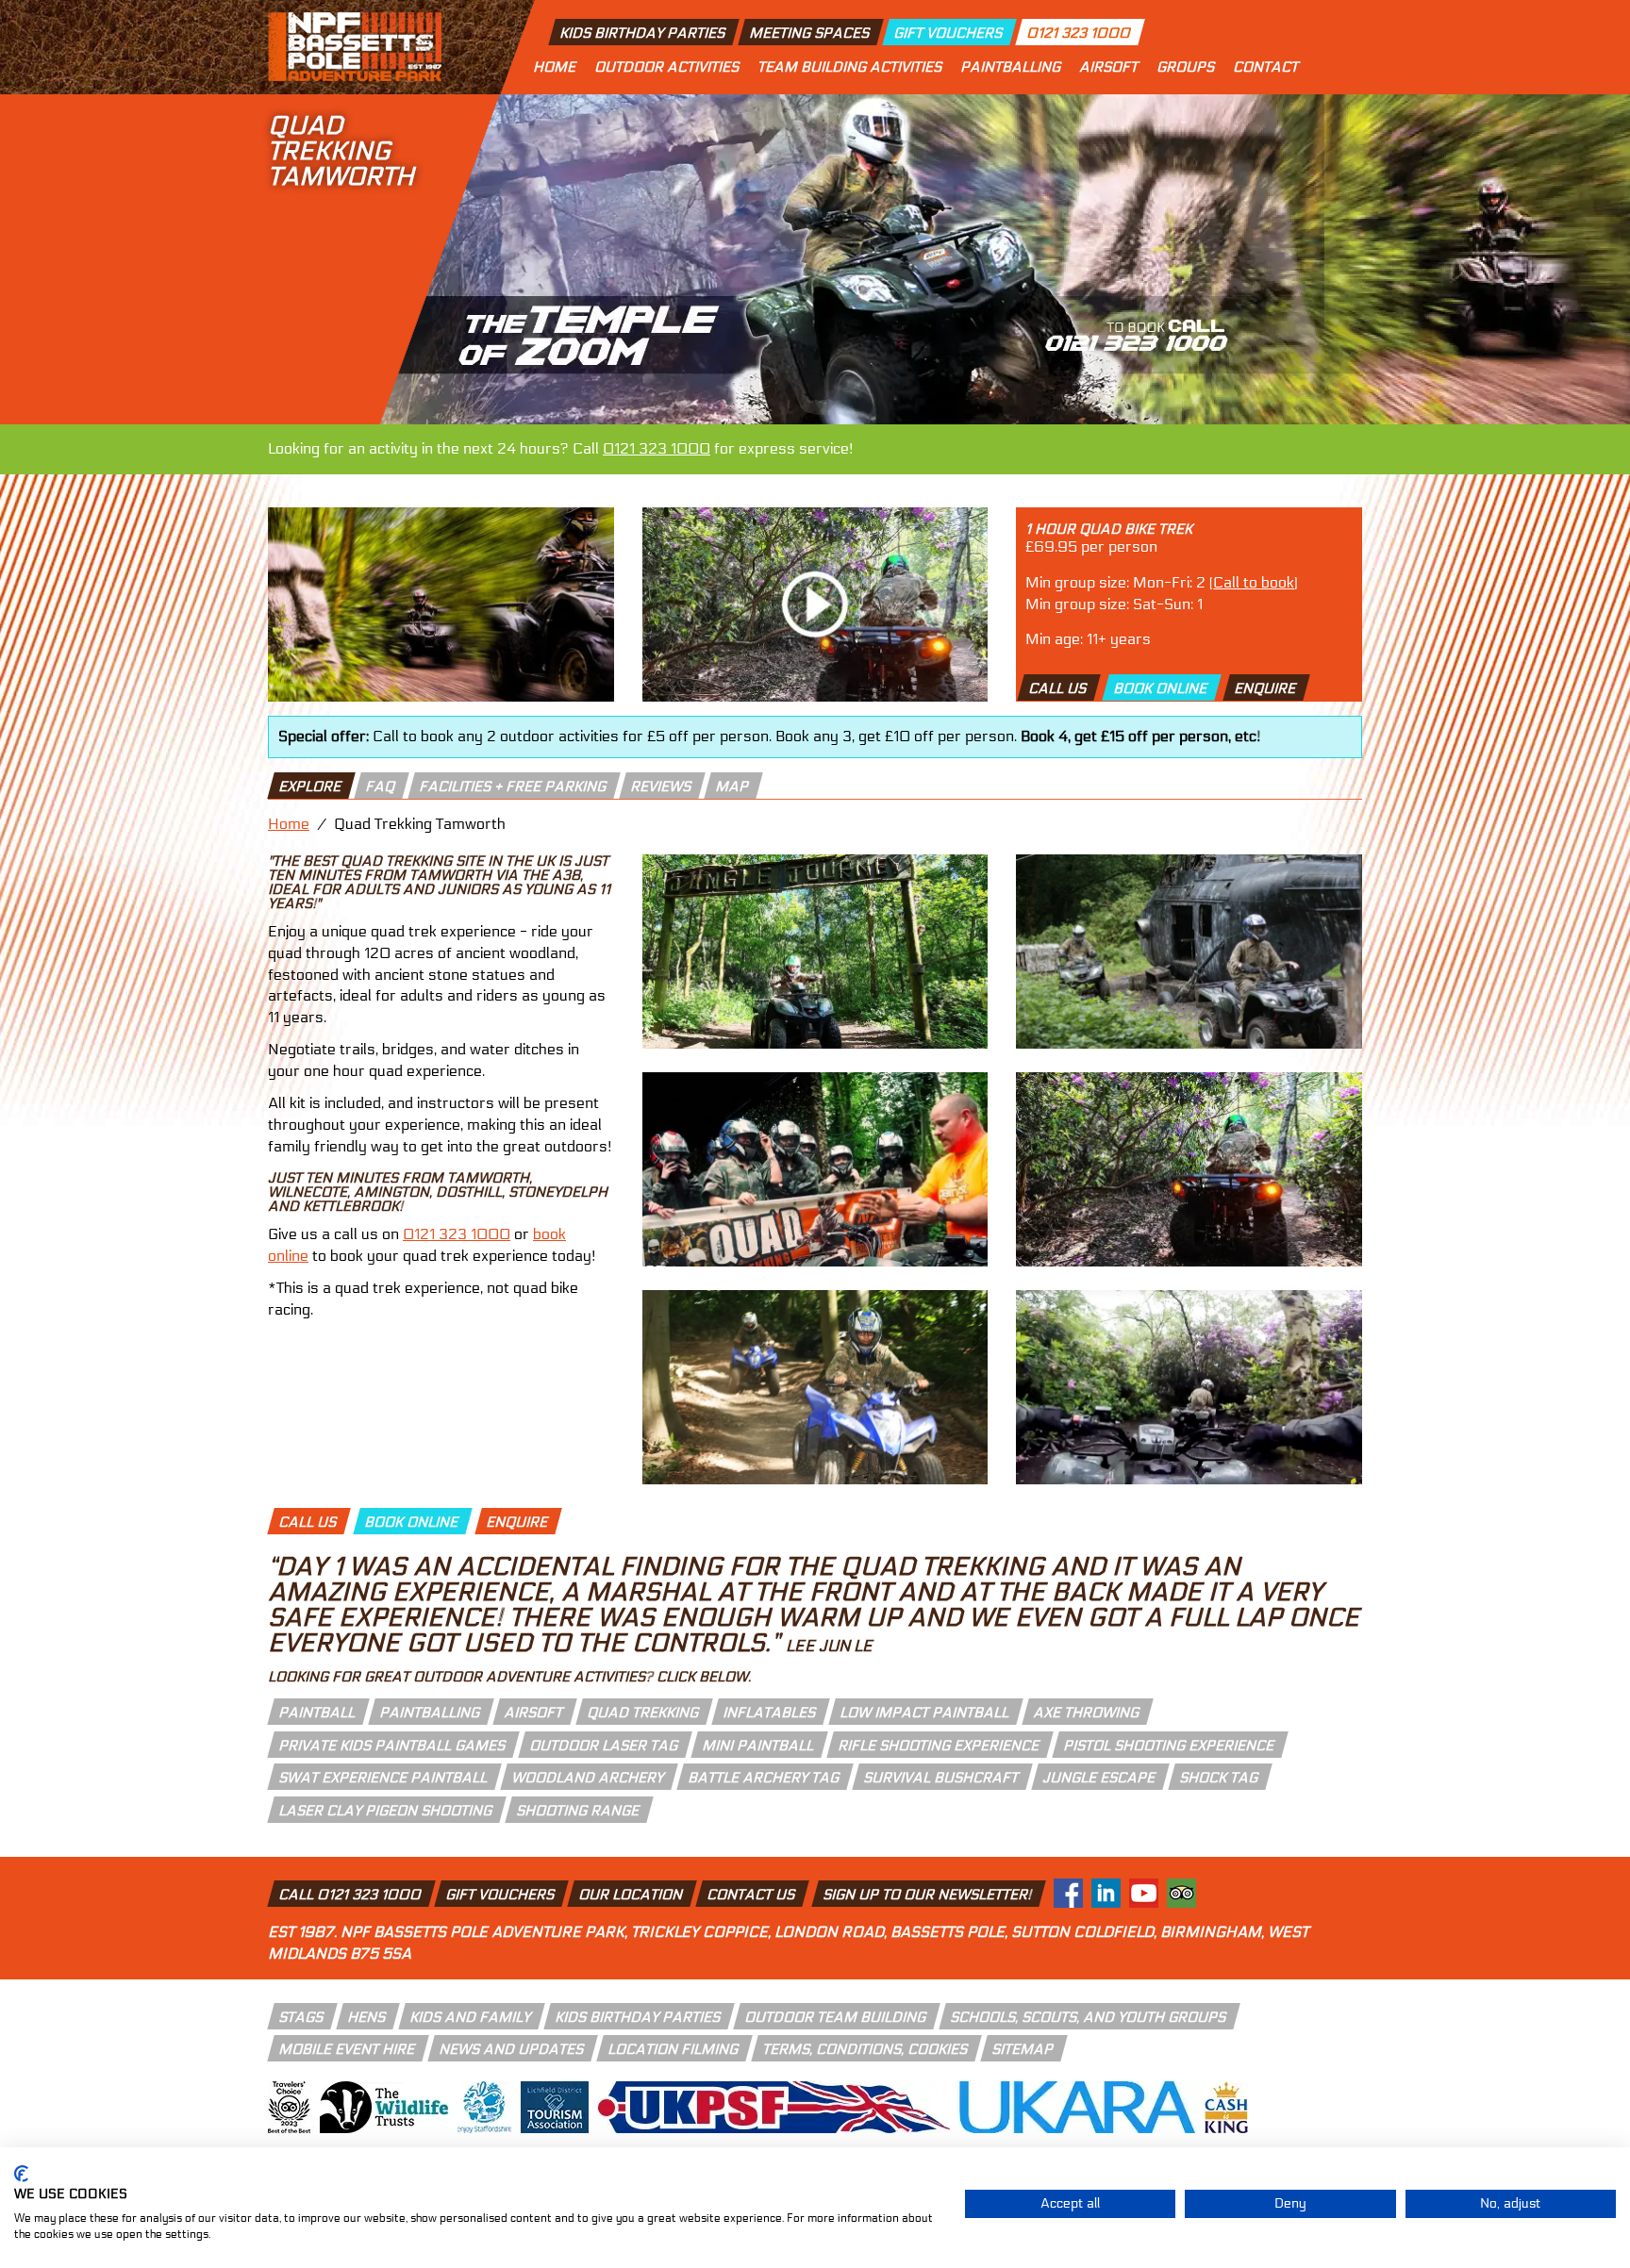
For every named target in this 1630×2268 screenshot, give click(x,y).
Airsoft (1108, 67)
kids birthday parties (639, 2017)
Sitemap (1023, 2049)
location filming (674, 2049)
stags (302, 2017)
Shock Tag (1220, 1778)
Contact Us (752, 1895)
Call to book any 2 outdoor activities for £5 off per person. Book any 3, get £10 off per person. (770, 736)
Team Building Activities (849, 67)
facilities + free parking (514, 786)
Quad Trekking (644, 1713)
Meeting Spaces (810, 33)
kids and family (471, 2017)
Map (733, 786)
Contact (1265, 67)
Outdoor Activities (666, 67)
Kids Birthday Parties (643, 33)
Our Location (632, 1895)
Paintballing (1010, 67)
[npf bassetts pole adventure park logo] (355, 47)
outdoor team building (836, 2017)
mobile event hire (348, 2049)
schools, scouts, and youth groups (1089, 2017)
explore (311, 786)
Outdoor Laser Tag (605, 1746)
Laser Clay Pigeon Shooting (386, 1811)
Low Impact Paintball (925, 1713)
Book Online (1162, 688)
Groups (1185, 67)
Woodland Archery (589, 1778)
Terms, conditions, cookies (866, 2049)
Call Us (1059, 688)
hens (367, 2017)
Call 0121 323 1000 (351, 1895)
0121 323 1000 (1080, 33)
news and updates (512, 2049)
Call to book (1254, 582)
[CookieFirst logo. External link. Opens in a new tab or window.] (21, 2174)
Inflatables (770, 1713)
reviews (662, 786)
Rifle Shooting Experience (940, 1746)
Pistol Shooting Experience (1170, 1746)
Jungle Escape (1100, 1778)
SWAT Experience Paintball (384, 1778)
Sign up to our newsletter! (928, 1895)
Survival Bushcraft (942, 1778)
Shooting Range (579, 1811)
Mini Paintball (759, 1746)
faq (381, 786)
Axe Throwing (1087, 1713)
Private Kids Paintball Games (393, 1746)
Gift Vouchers (949, 33)
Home (554, 67)
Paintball (318, 1713)
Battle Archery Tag (765, 1778)
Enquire (1267, 688)
